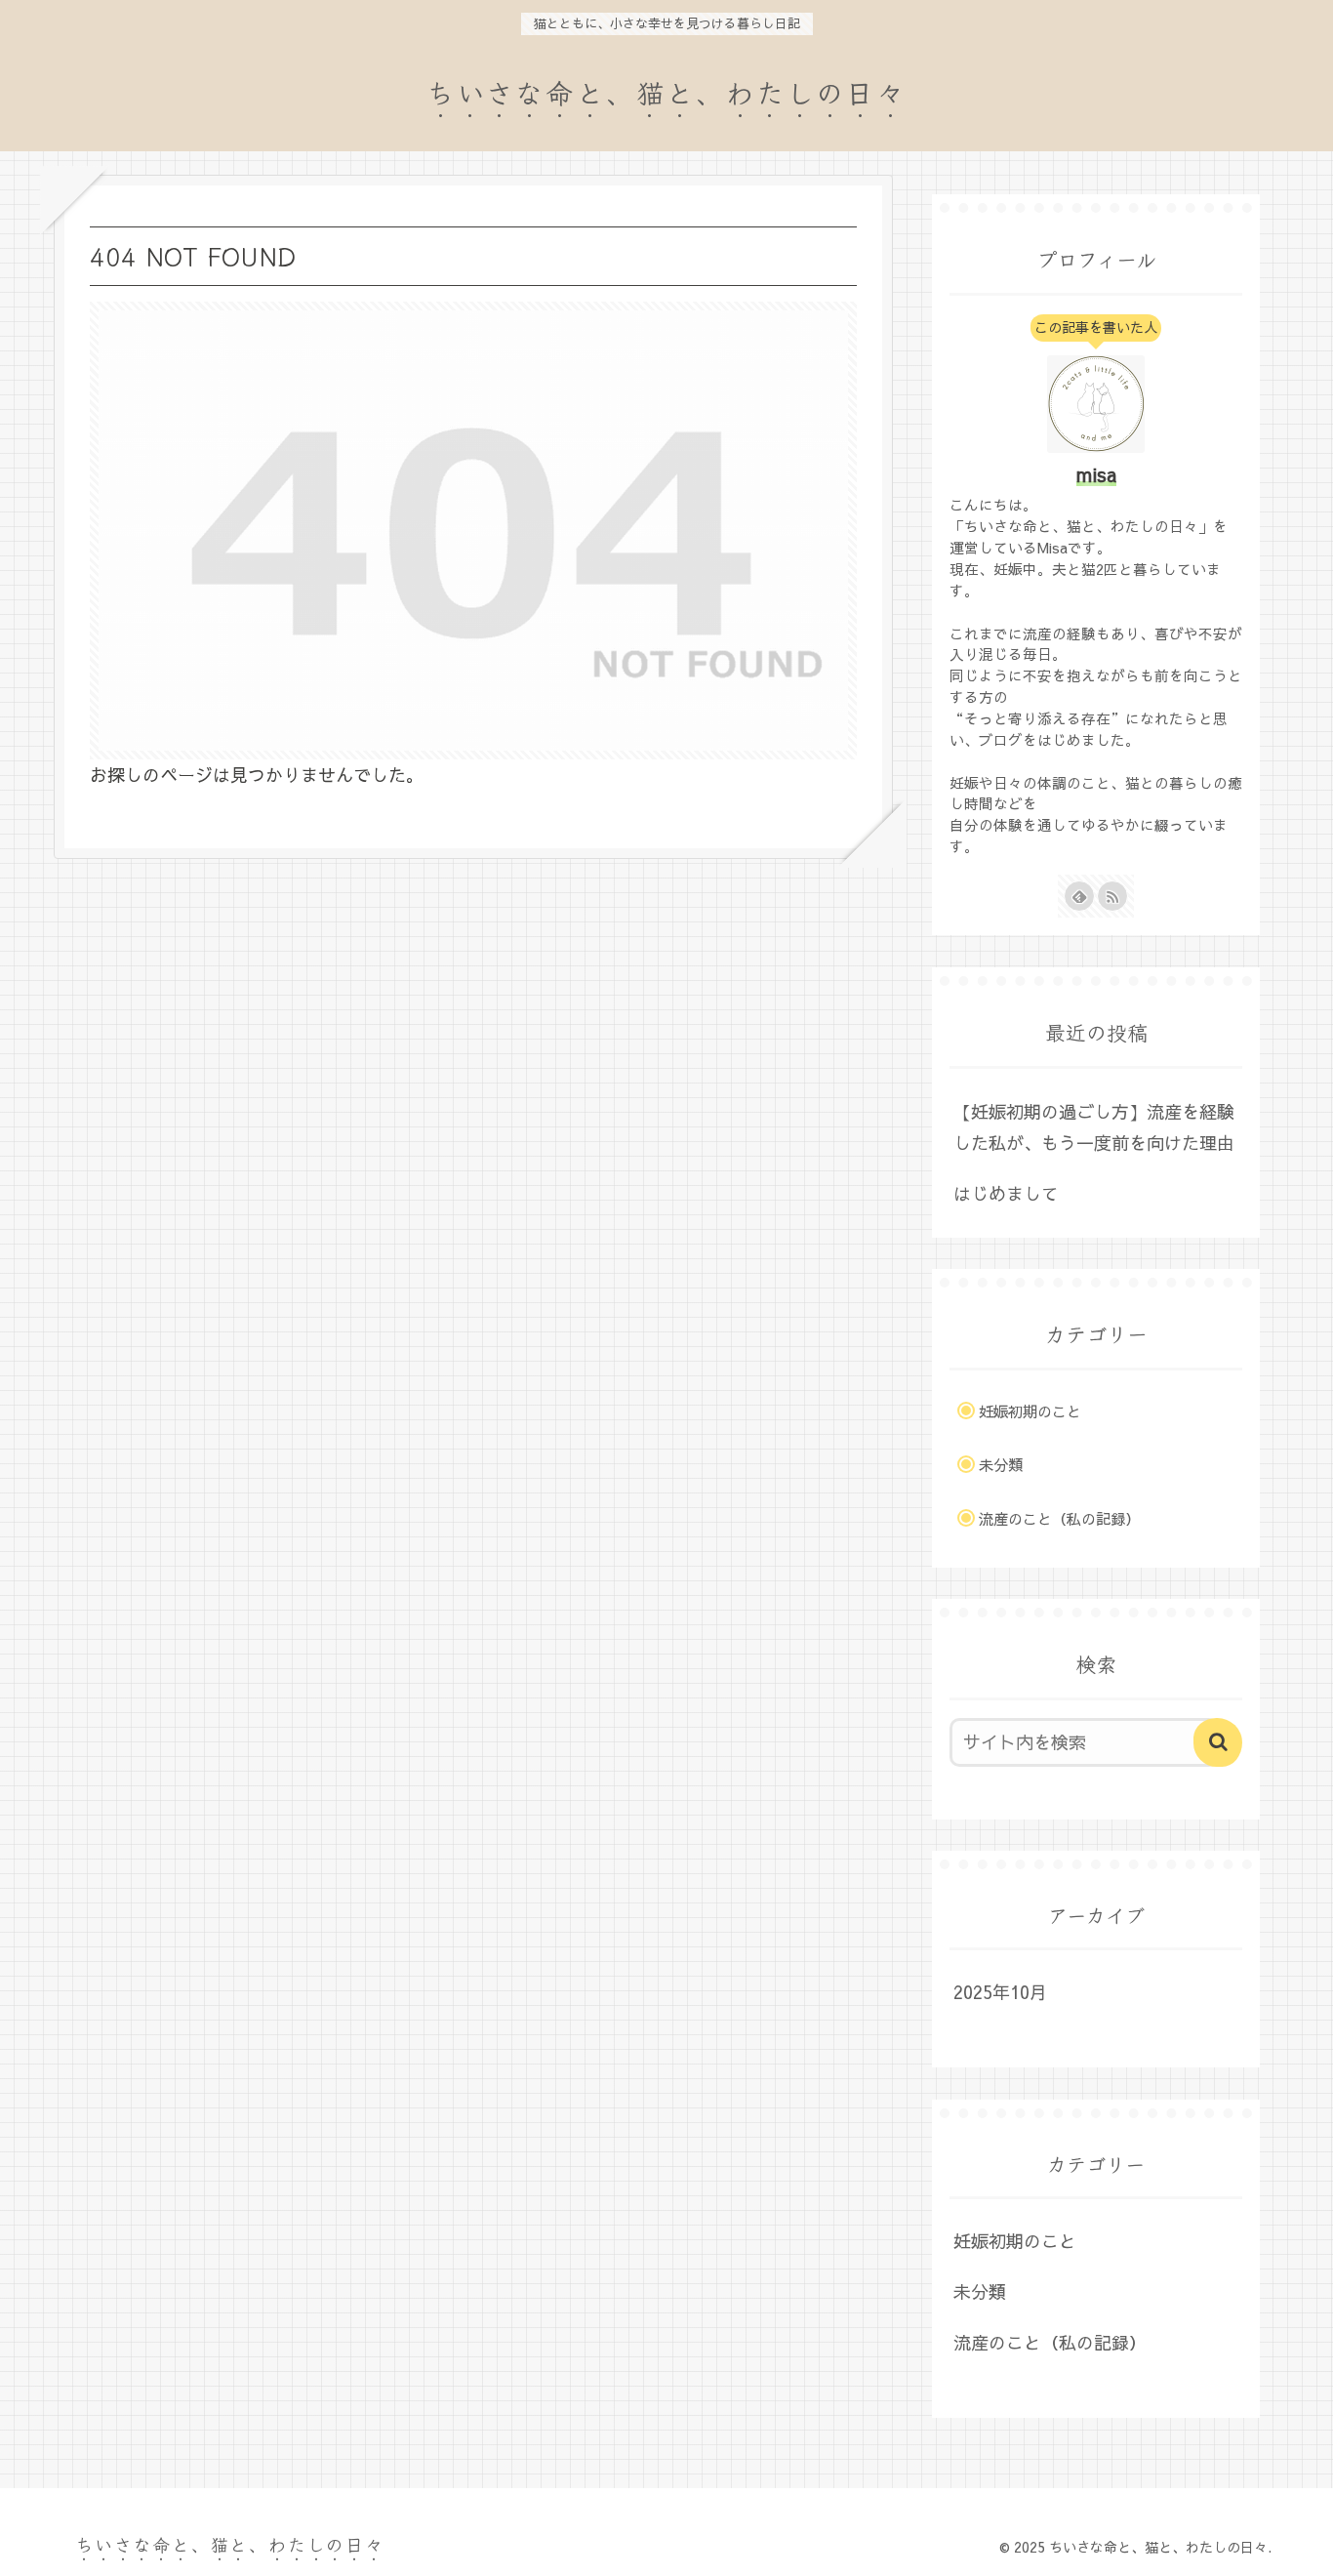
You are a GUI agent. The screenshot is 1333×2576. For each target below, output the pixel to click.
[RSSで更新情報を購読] (1112, 896)
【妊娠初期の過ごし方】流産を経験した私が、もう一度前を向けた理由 (1094, 1127)
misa (1096, 474)
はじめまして (1006, 1193)
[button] (1218, 1742)
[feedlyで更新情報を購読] (1079, 896)
